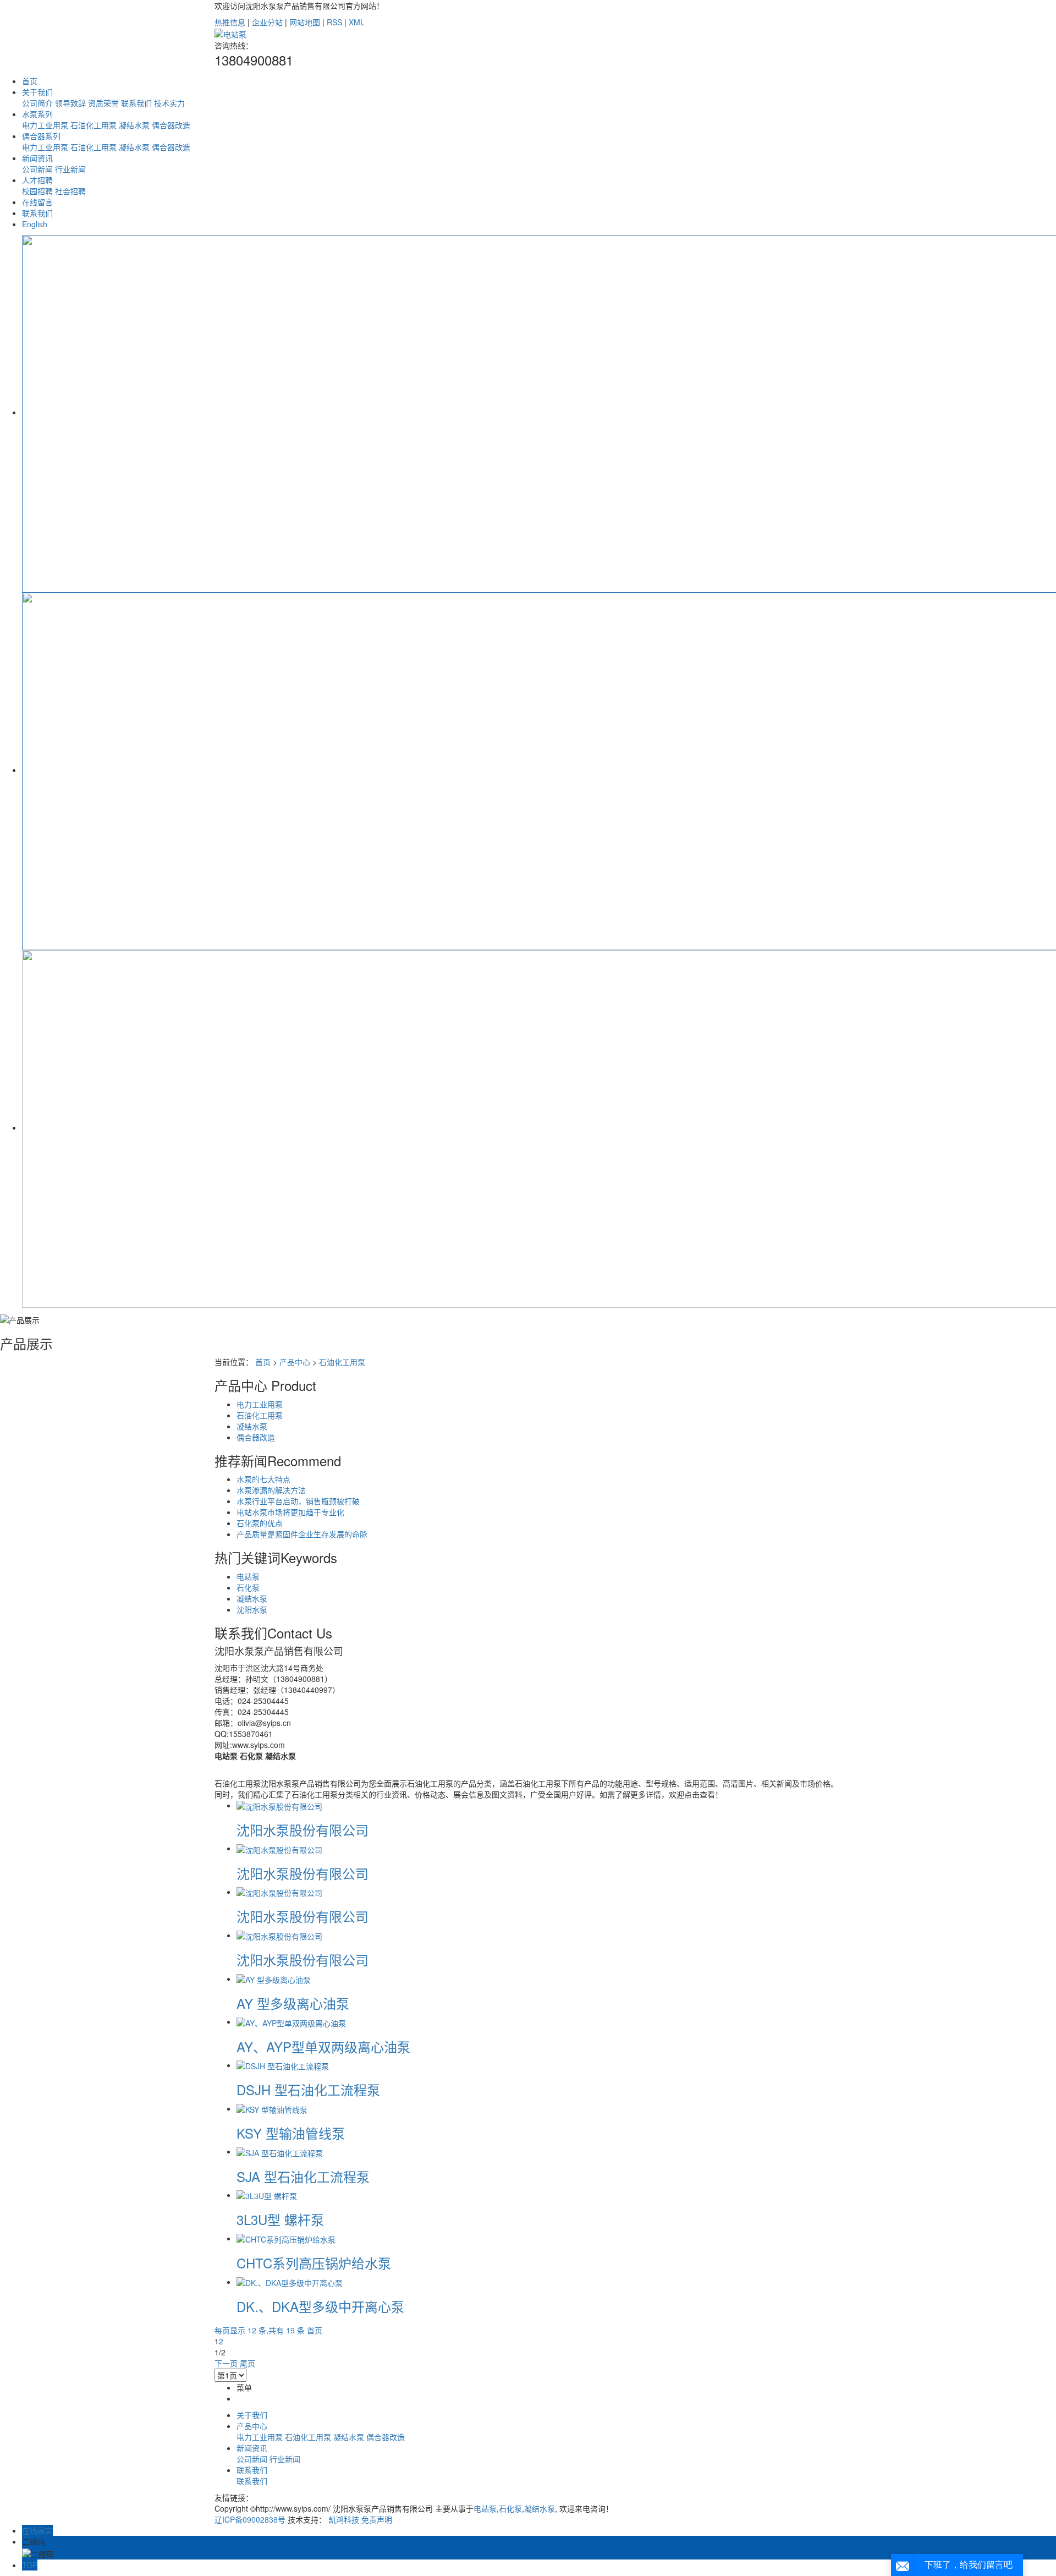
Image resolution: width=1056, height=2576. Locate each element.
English (35, 224)
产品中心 (295, 1362)
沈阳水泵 (252, 1609)
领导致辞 (70, 103)
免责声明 (377, 2519)
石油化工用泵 (94, 125)
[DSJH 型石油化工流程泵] (283, 2065)
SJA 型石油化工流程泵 (303, 2176)
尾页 (248, 2363)
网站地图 (305, 22)
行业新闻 (70, 169)
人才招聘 (37, 180)
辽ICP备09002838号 (250, 2519)
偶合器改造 (171, 125)
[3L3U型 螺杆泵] (267, 2195)
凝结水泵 (134, 125)
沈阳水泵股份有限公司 (302, 1830)
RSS (334, 22)
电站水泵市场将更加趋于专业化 (290, 1512)
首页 (30, 81)
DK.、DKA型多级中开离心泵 (320, 2306)
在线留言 (37, 202)
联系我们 (136, 103)
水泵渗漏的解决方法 (271, 1490)
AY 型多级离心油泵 (293, 2003)
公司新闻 (37, 169)
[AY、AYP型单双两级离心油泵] (291, 2021)
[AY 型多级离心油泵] (274, 1978)
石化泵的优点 (260, 1523)
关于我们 (37, 92)
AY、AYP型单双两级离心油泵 (323, 2046)
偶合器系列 (41, 136)
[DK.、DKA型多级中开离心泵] (290, 2282)
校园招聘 (37, 191)
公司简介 (37, 103)
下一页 (226, 2363)
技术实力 (169, 103)
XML (357, 22)
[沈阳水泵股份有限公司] (279, 1805)
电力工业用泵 (45, 125)
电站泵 (248, 1576)
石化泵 (248, 1587)
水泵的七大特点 (263, 1479)
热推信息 (230, 22)
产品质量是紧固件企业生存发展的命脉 (302, 1534)
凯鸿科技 (344, 2519)
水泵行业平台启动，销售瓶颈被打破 (298, 1501)
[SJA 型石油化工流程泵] (280, 2151)
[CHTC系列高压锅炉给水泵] (286, 2238)
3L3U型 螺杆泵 (280, 2219)
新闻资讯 (37, 158)
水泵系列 (37, 114)
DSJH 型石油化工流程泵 (308, 2089)
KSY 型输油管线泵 (291, 2133)
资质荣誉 (103, 103)
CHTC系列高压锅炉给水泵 (314, 2263)
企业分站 (267, 22)
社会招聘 (70, 191)
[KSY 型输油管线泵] (272, 2108)
